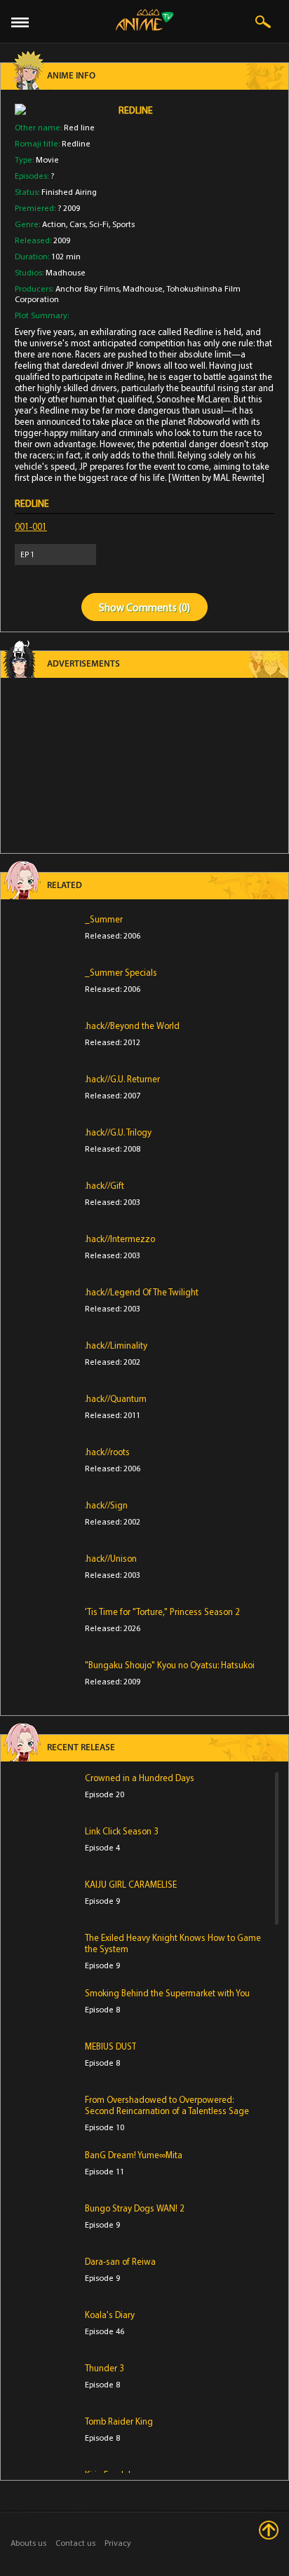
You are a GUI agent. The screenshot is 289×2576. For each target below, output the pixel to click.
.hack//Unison (111, 1558)
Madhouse (66, 272)
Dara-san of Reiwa (120, 2261)
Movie (47, 159)
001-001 (31, 526)
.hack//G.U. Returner (122, 1079)
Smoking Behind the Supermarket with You (167, 1993)
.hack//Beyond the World (132, 1025)
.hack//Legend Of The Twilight (142, 1292)
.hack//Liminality (116, 1345)
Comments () (158, 607)
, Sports (122, 224)
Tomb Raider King (119, 2421)
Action (54, 224)
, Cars (76, 224)
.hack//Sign (106, 1505)
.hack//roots (107, 1452)
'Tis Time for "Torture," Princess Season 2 (162, 1611)
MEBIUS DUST (110, 2046)
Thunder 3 (105, 2368)
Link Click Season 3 (122, 1831)
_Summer (104, 919)
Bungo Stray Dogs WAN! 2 (135, 2208)
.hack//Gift (105, 1185)
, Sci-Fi (97, 224)
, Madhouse (141, 288)
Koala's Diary (110, 2315)
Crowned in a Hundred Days (140, 1778)
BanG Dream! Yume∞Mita (134, 2155)
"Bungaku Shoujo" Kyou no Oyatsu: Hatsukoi (170, 1665)
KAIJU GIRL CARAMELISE (131, 1884)
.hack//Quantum (116, 1398)
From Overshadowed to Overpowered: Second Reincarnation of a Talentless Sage (167, 2105)
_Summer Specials (121, 972)
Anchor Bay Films (87, 288)
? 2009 (69, 208)
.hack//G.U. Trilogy (118, 1132)
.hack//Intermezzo (120, 1239)
